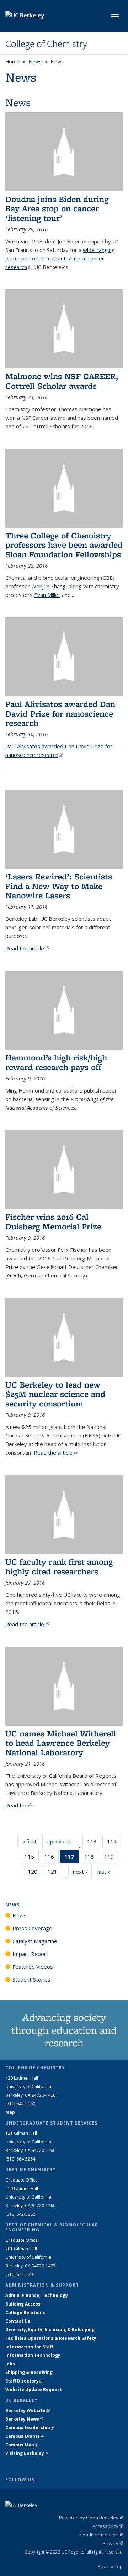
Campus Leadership (30, 2428)
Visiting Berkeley (27, 2453)
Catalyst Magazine (35, 1941)
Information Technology (33, 2355)
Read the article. (27, 948)
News (35, 61)
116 (52, 1858)
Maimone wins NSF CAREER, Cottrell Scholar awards (62, 381)
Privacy (113, 2543)
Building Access (23, 2304)
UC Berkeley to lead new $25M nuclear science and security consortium (55, 1394)
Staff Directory (24, 2381)
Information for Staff (29, 2347)
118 (91, 1858)
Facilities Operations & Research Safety (51, 2338)
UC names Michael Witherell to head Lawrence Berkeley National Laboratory (61, 1743)
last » (106, 1872)
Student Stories (31, 1979)
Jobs (10, 2364)
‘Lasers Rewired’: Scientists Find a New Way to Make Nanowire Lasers (59, 886)
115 (32, 1858)
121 (55, 1873)
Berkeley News (24, 2419)
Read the (19, 1805)
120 (35, 1873)
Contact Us (18, 2321)
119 (111, 1858)
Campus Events (25, 2436)
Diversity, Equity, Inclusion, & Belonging (50, 2330)
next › (82, 1872)
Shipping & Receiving (29, 2372)
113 (94, 1843)
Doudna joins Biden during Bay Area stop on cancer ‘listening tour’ (57, 208)
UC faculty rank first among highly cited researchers (59, 1566)
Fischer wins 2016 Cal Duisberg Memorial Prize (53, 1221)
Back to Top (110, 2566)
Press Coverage (32, 1928)
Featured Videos (33, 1967)
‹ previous (62, 1841)
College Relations (25, 2312)
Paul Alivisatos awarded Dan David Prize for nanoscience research (60, 713)
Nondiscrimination (101, 2535)
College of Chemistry (46, 44)
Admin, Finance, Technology (37, 2295)
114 (114, 1843)
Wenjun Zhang (49, 586)
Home (12, 61)
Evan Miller (47, 595)
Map (10, 2112)
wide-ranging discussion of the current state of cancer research (60, 258)
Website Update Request (34, 2389)
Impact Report (30, 1954)
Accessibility (108, 2526)
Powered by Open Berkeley (91, 2518)
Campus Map (22, 2445)
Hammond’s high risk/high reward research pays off (56, 1062)
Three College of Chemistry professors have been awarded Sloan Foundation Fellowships (64, 545)
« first (32, 1841)
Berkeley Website (28, 2410)
